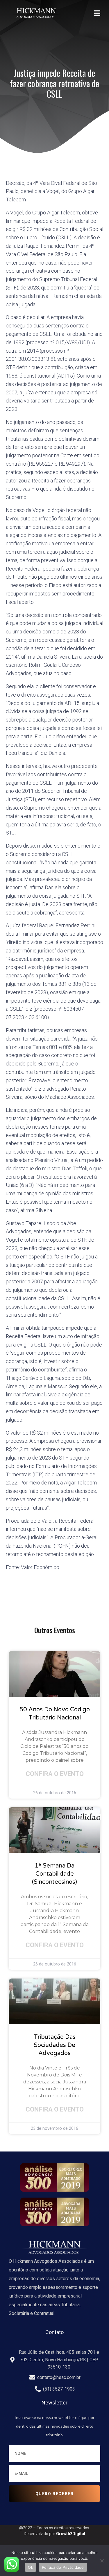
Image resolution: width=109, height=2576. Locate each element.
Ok (31, 2567)
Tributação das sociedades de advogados (55, 2045)
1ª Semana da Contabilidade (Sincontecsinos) (54, 1874)
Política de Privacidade (63, 2567)
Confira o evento (55, 1774)
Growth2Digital (71, 2534)
